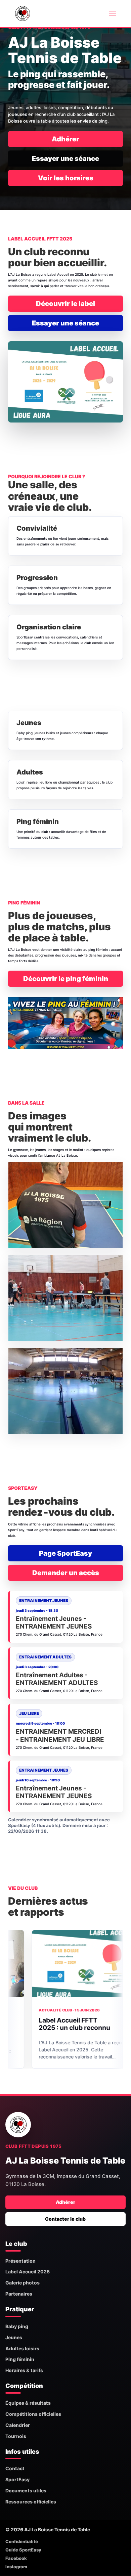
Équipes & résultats (28, 2403)
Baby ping (17, 2326)
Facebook (16, 2558)
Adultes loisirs (22, 2348)
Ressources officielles (31, 2502)
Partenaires (19, 2294)
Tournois (16, 2436)
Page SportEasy (65, 1553)
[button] (65, 1205)
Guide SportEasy (23, 2550)
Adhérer (65, 139)
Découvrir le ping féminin (66, 979)
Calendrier (18, 2425)
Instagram (16, 2567)
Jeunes (14, 2337)
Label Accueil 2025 (28, 2272)
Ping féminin (20, 2359)
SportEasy (17, 2479)
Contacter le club (65, 2219)
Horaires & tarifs (24, 2370)
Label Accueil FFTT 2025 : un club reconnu (43, 2024)
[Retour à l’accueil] (18, 2125)
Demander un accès (66, 1573)
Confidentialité (22, 2541)
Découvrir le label (65, 304)
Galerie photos (23, 2283)
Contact (15, 2468)
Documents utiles (26, 2491)
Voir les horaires (66, 178)
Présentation (20, 2261)
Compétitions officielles (33, 2414)
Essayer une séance (65, 159)
